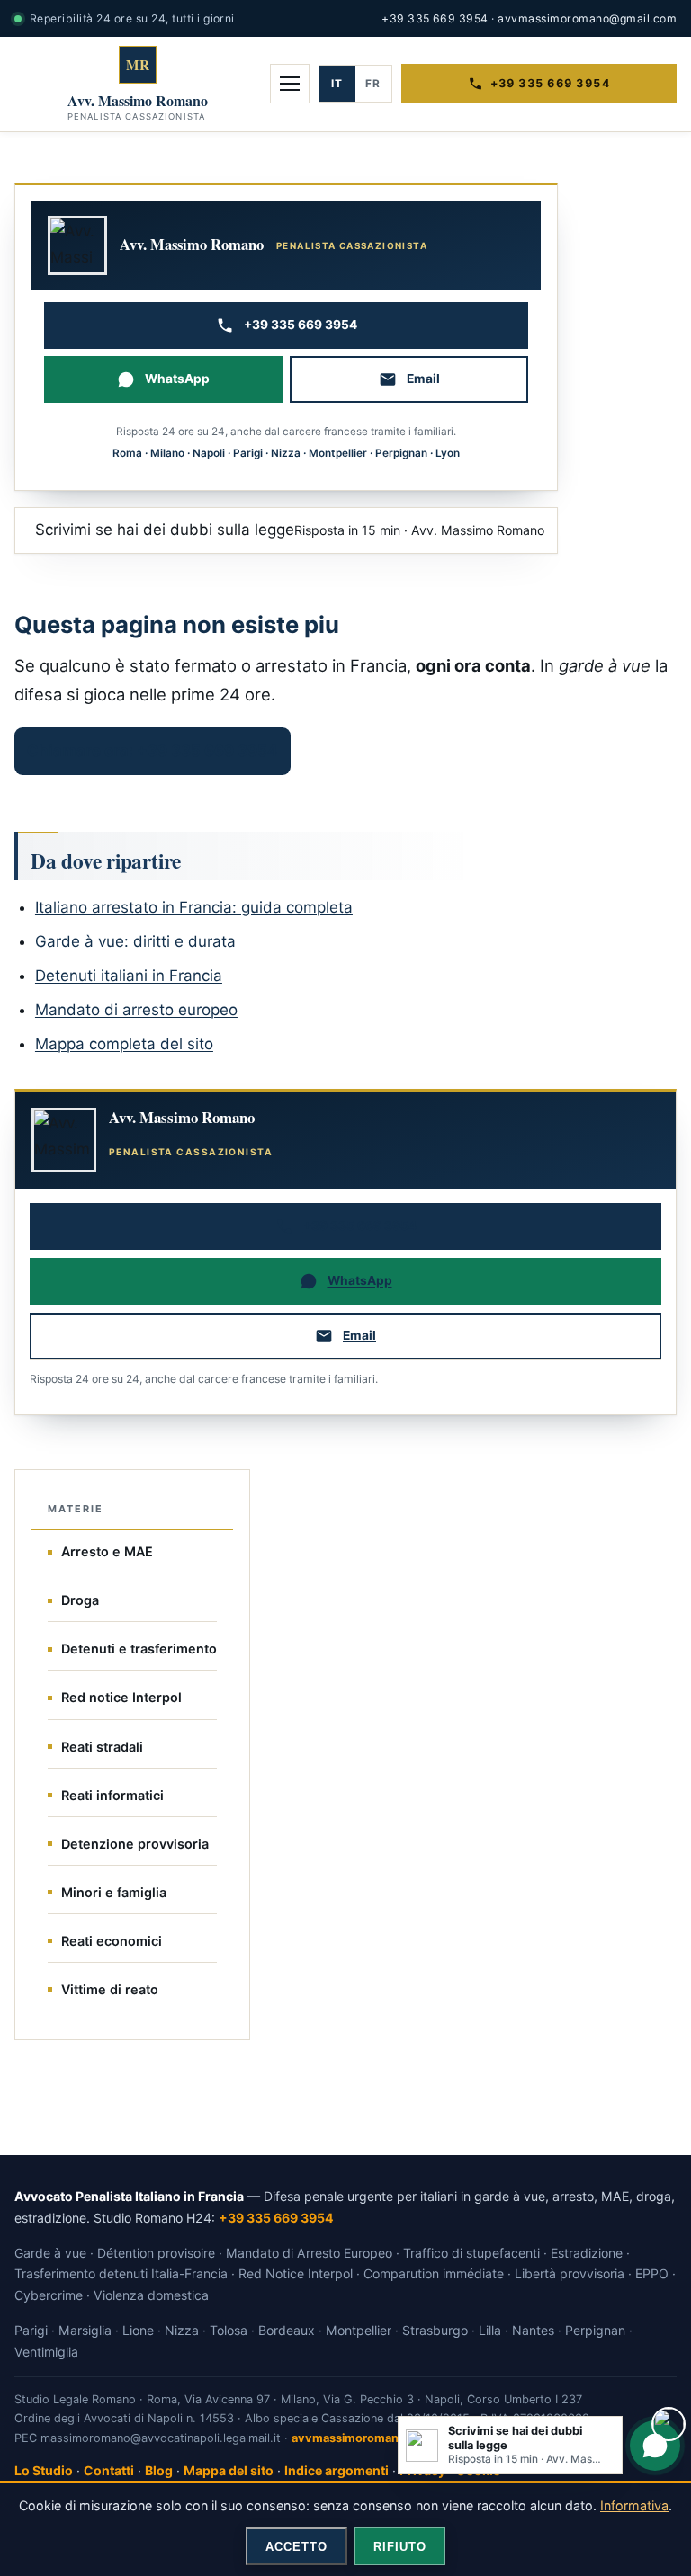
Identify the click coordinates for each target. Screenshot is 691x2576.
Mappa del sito (229, 2470)
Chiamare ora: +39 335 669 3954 (153, 751)
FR (372, 84)
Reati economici (112, 1941)
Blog (159, 2470)
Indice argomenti (337, 2470)
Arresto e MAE (107, 1551)
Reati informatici (112, 1795)
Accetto (296, 2547)
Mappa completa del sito (124, 1044)
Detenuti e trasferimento (139, 1649)
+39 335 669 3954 (435, 18)
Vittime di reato (110, 1989)
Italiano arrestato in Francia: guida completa (194, 907)
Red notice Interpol (121, 1697)
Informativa (634, 2505)
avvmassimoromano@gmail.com (587, 18)
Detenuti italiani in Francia (129, 976)
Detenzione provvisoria (135, 1844)
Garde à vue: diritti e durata (135, 941)
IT (337, 84)
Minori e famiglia (114, 1892)
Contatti (109, 2470)
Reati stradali (102, 1747)
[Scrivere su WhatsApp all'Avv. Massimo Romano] (655, 2446)
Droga (80, 1600)
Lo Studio (44, 2470)
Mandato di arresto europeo (136, 1010)
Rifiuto (400, 2547)
